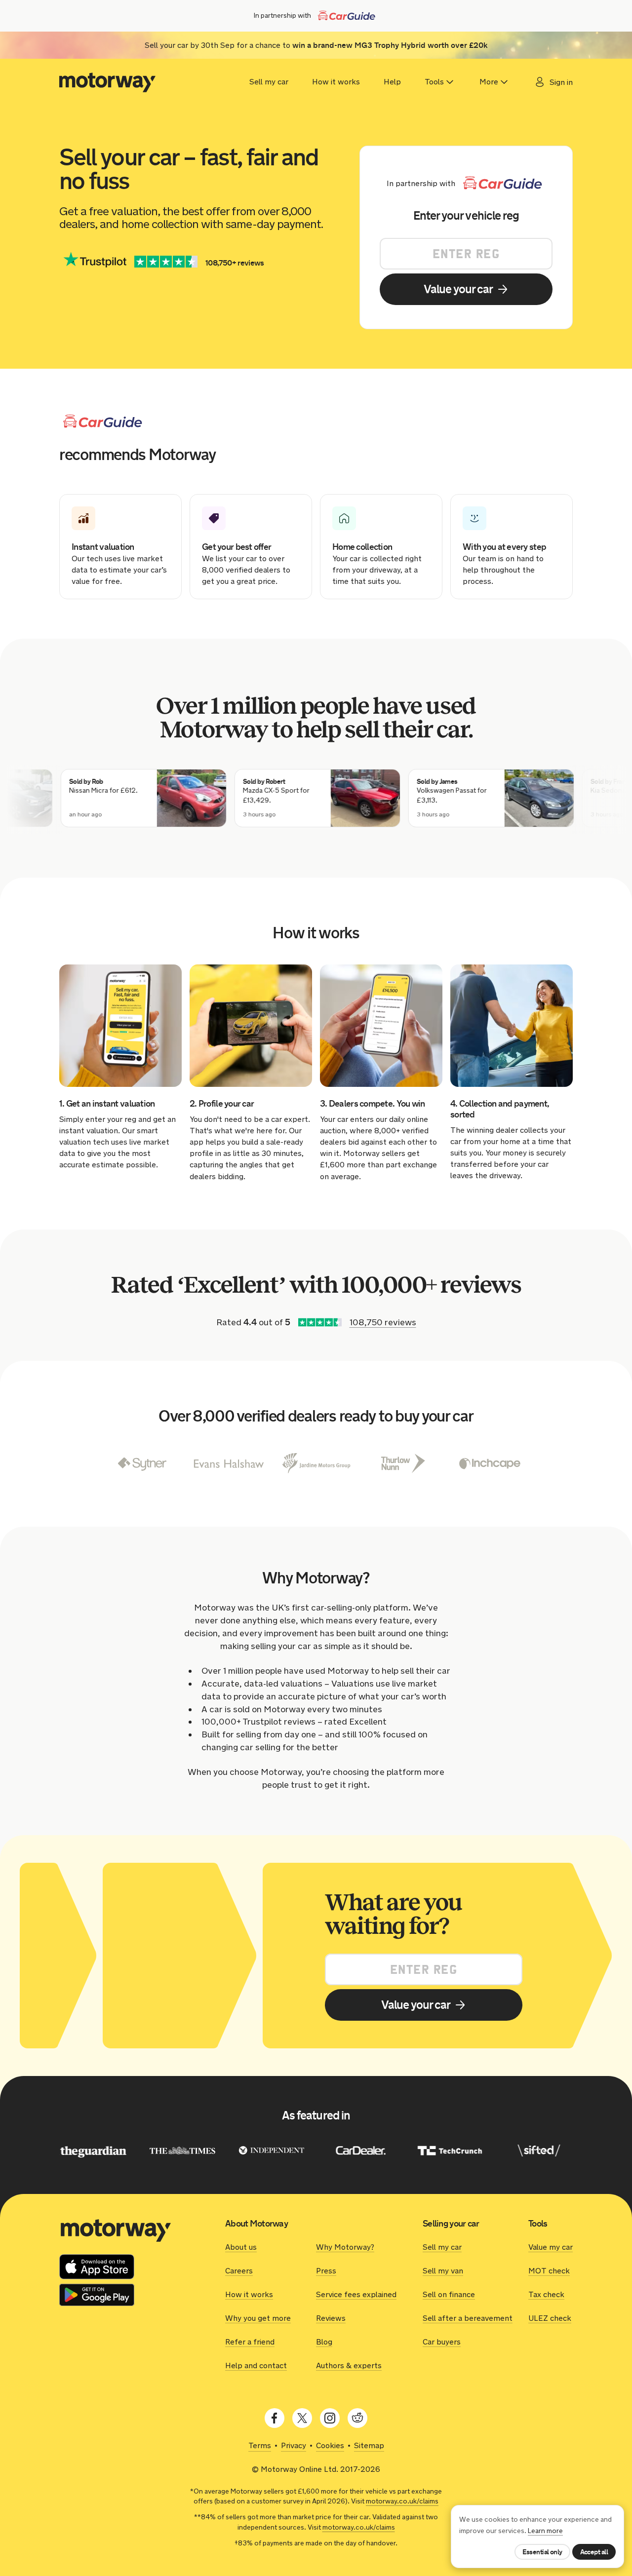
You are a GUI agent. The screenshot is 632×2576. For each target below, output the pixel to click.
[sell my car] (107, 82)
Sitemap (369, 2445)
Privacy (294, 2445)
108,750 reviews (383, 1322)
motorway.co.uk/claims (402, 2501)
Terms (260, 2445)
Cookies (330, 2445)
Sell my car (269, 82)
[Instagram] (330, 2418)
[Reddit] (357, 2418)
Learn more (545, 2531)
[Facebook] (275, 2418)
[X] (302, 2418)
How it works (336, 82)
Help (392, 82)
